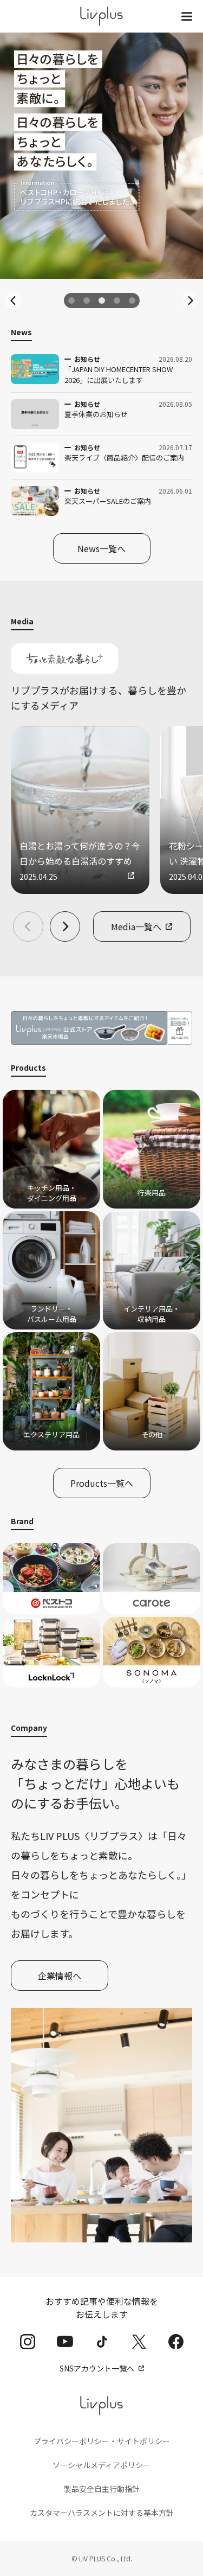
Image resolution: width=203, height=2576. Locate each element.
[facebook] (176, 2342)
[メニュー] (187, 16)
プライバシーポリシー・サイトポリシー (102, 2441)
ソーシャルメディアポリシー (101, 2465)
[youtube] (65, 2341)
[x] (139, 2342)
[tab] (71, 301)
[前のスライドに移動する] (13, 301)
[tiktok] (102, 2342)
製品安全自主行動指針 (102, 2489)
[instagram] (28, 2342)
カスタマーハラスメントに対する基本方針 (102, 2513)
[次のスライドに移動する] (190, 301)
